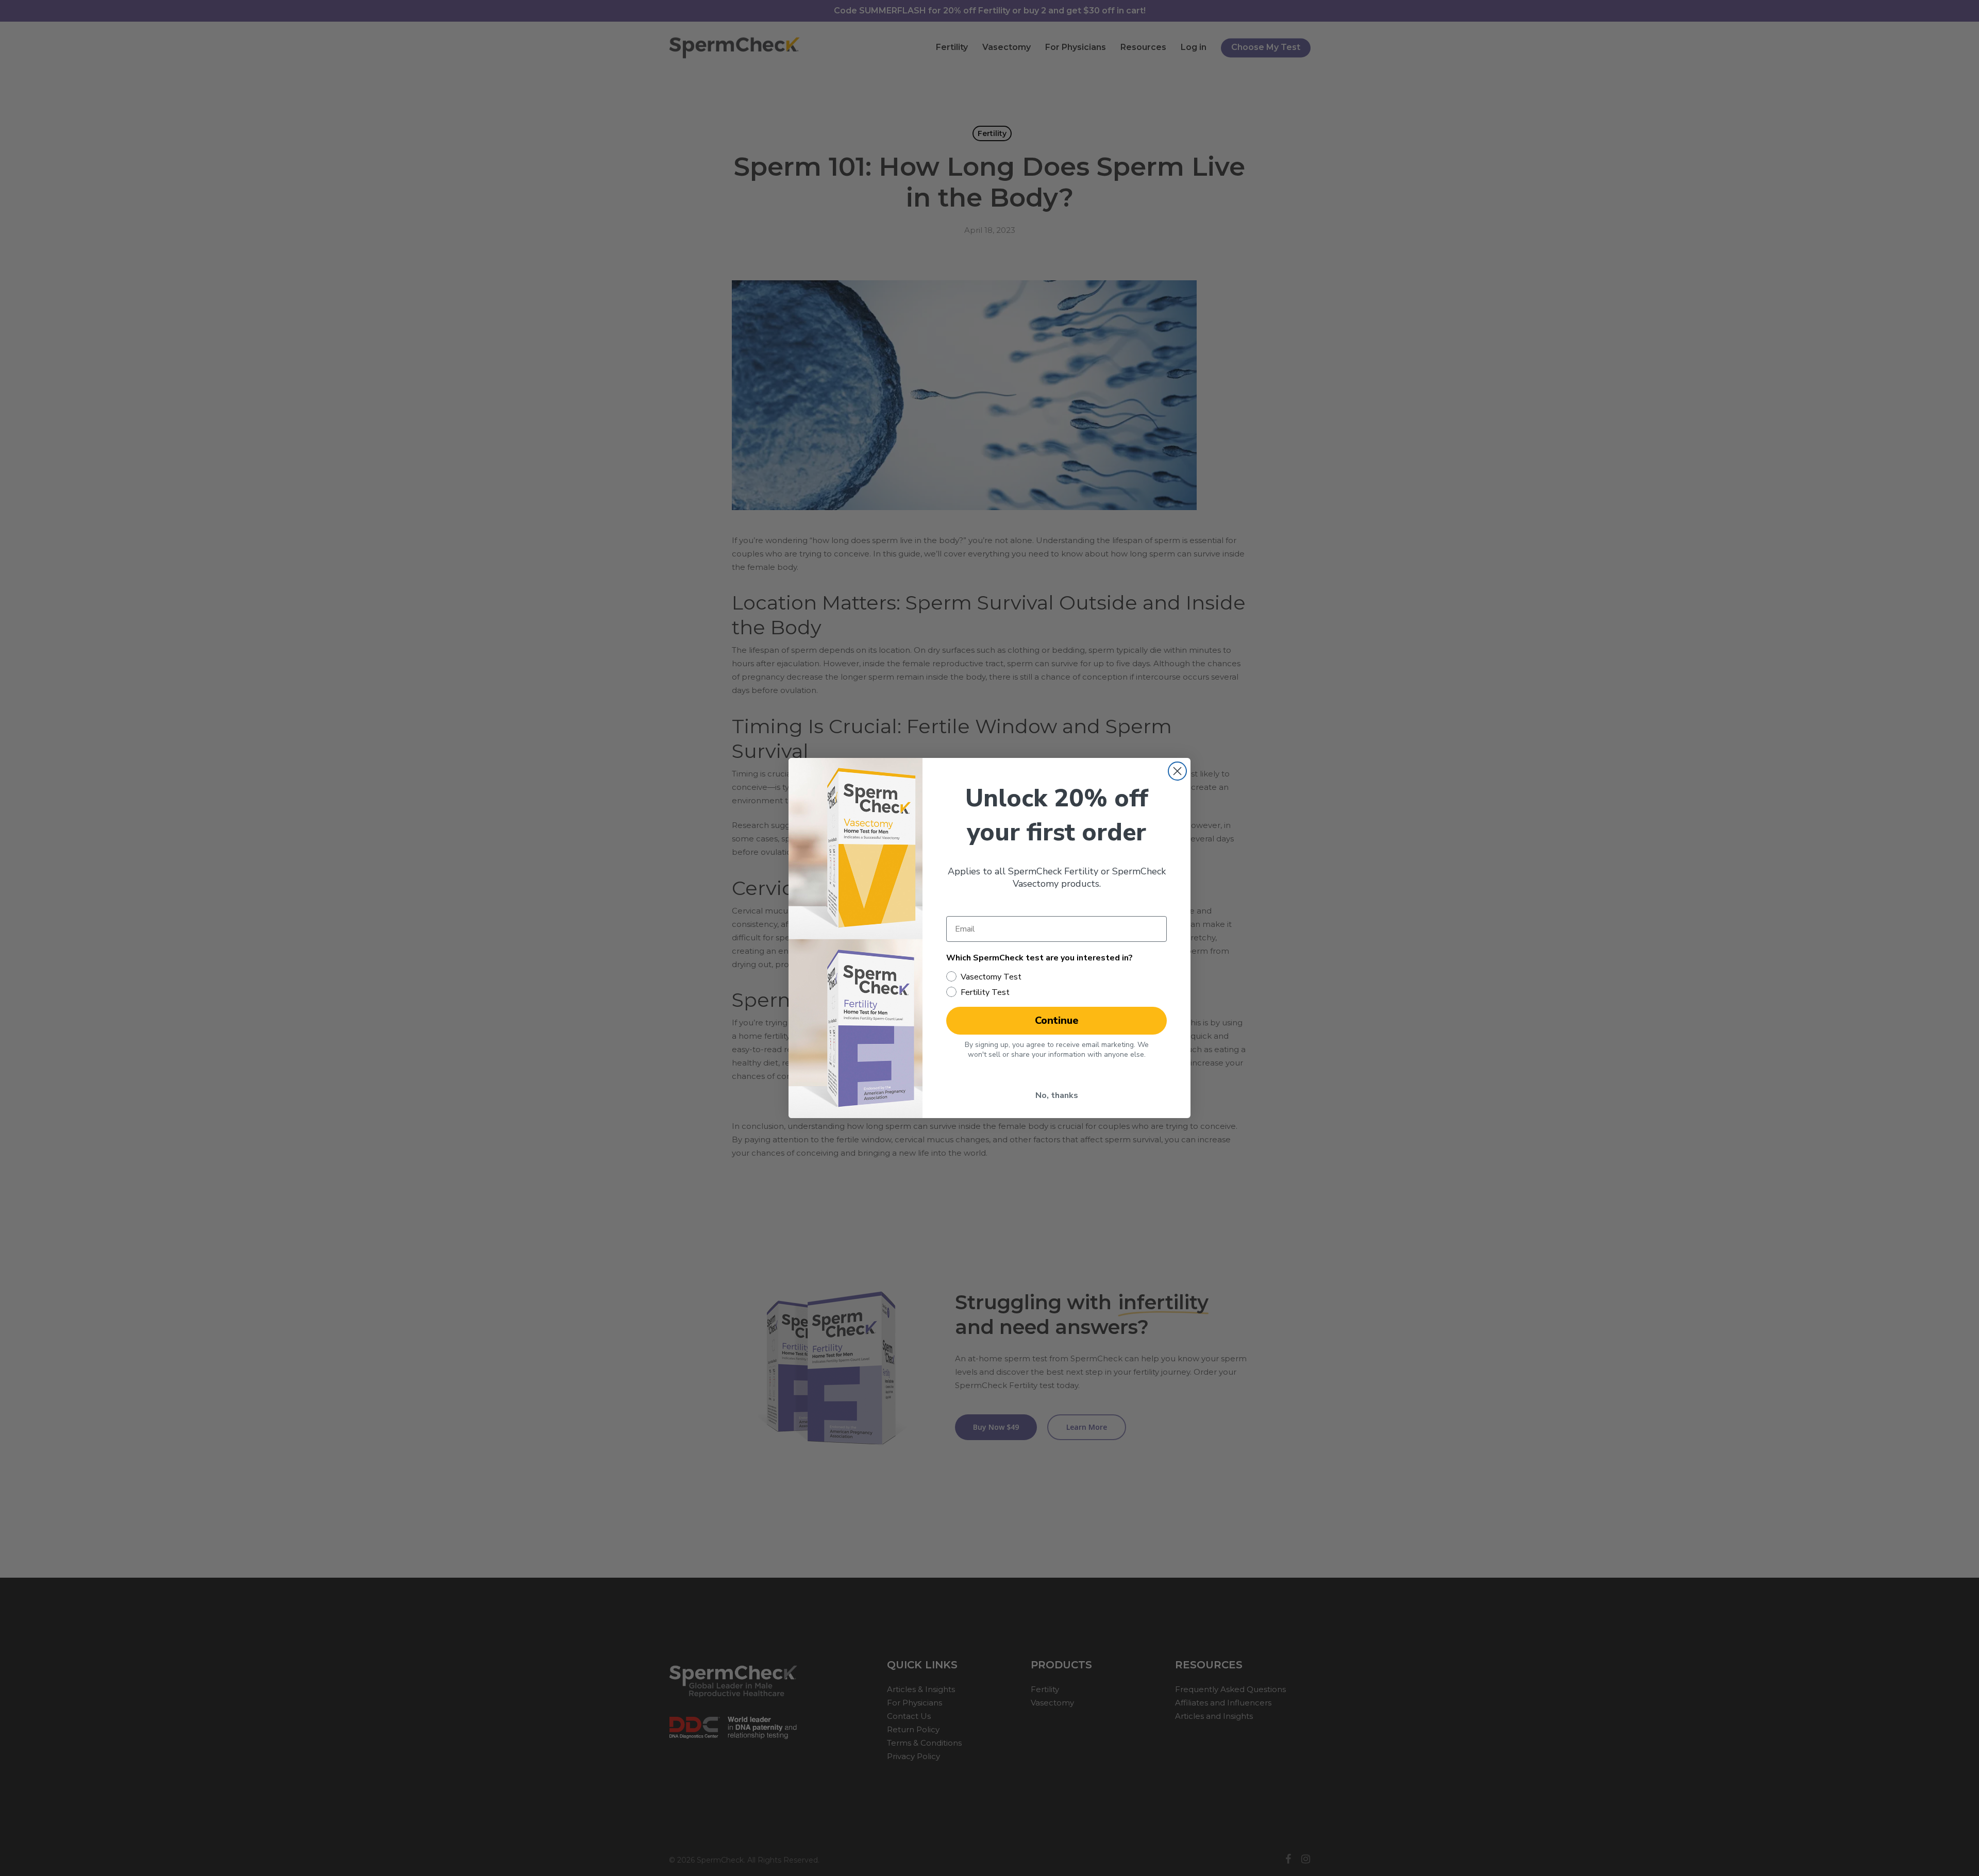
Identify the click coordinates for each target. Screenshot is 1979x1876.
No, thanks (1057, 1095)
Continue (1057, 1020)
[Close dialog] (1177, 771)
